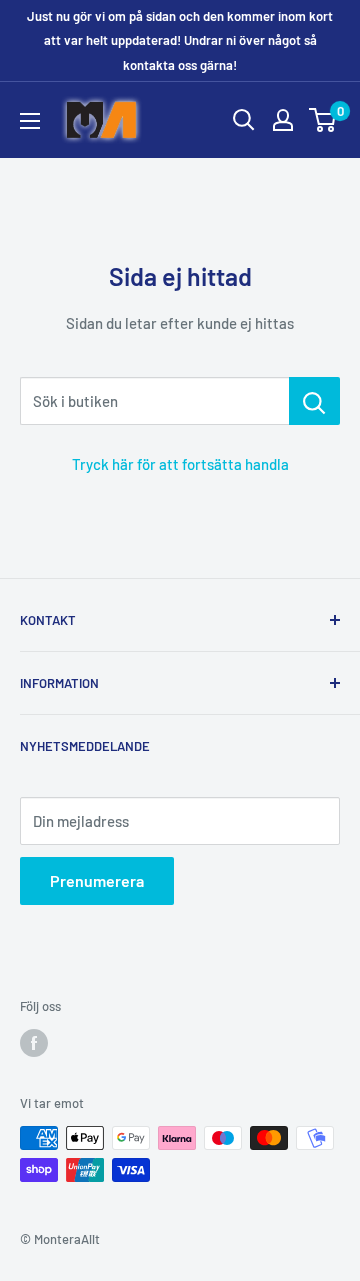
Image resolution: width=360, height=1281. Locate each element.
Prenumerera (97, 880)
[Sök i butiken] (314, 401)
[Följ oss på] (34, 1043)
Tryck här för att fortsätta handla (180, 464)
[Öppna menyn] (30, 121)
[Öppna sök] (244, 120)
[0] (323, 120)
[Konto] (283, 120)
